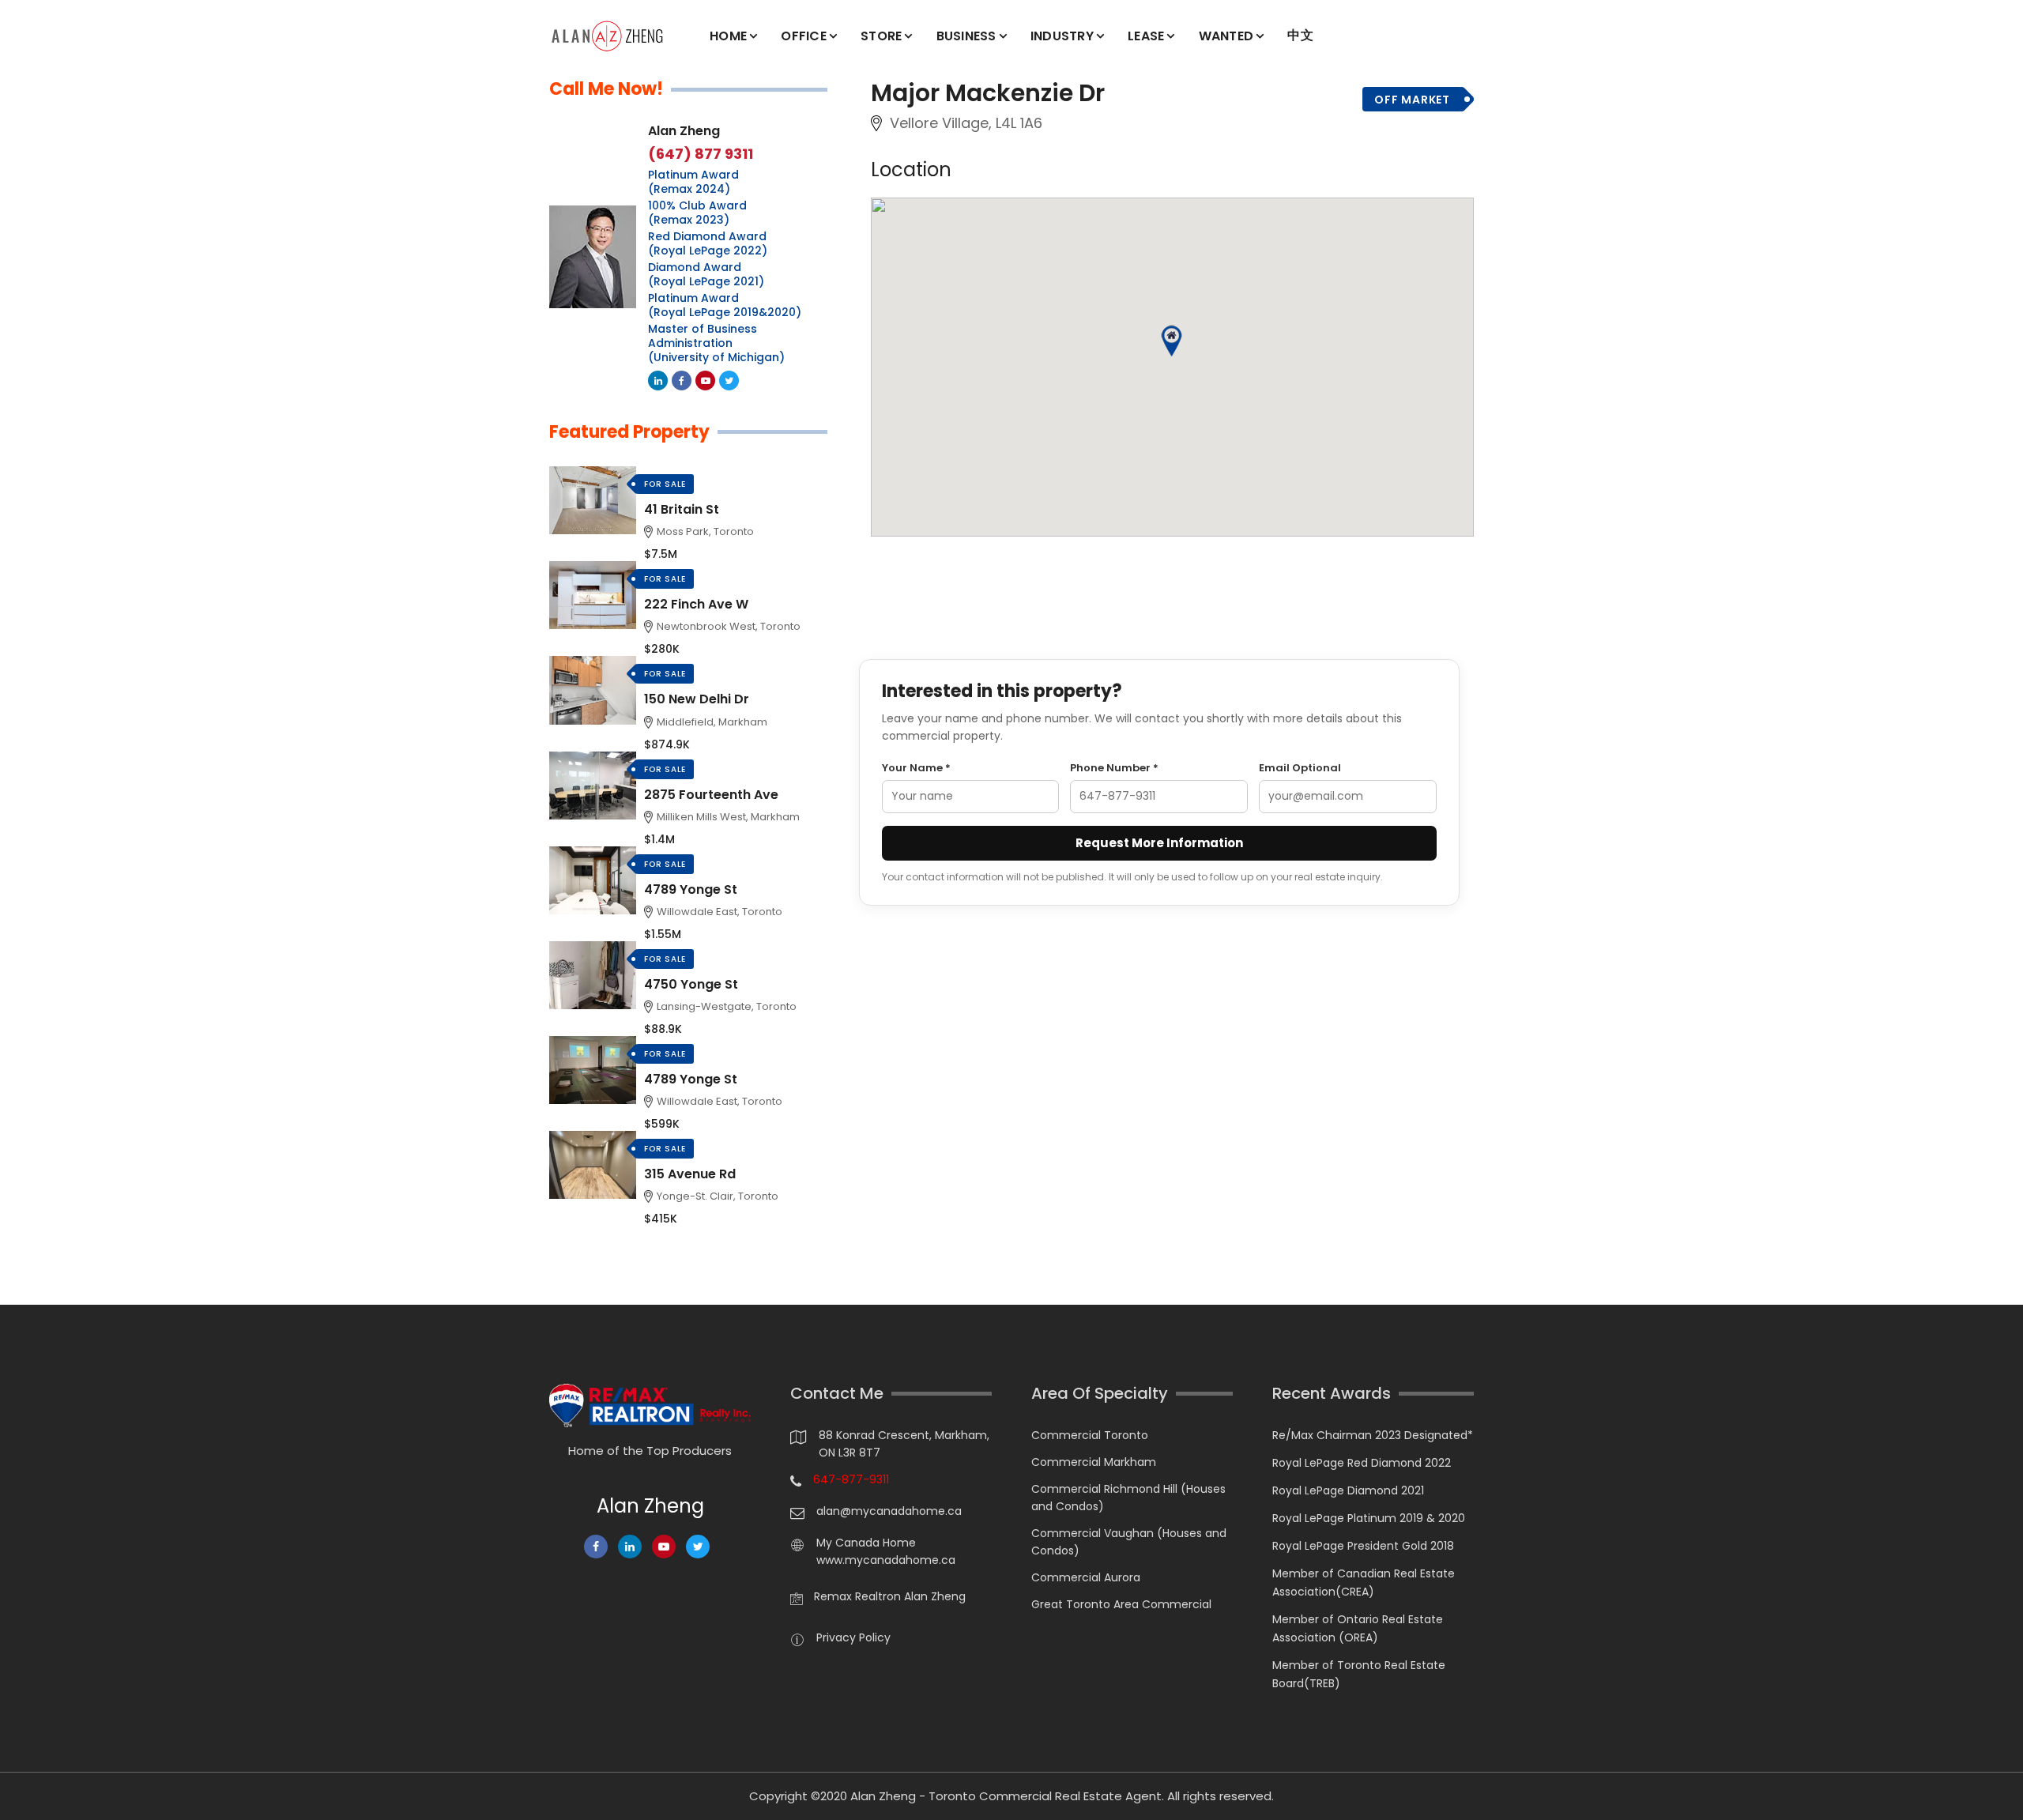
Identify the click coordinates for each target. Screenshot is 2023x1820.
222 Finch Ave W (696, 604)
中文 (1300, 35)
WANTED (1226, 36)
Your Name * (916, 768)
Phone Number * (1114, 768)
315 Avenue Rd (690, 1174)
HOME (728, 36)
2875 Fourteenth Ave (711, 795)
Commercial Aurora (1086, 1577)
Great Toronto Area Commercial (1121, 1604)
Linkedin (658, 381)
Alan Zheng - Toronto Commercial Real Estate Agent (1006, 1796)
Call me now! (606, 89)
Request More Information (1159, 843)
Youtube (705, 381)
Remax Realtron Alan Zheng (890, 1596)
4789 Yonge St (691, 889)
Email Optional (1300, 768)
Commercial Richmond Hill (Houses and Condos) (1128, 1498)
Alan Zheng (684, 131)
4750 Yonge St (691, 984)
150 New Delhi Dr (697, 699)
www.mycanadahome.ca (886, 1560)
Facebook (682, 381)
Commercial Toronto (1090, 1435)
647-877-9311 (851, 1479)
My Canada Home (866, 1543)
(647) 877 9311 (701, 154)
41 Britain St (682, 509)
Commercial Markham (1094, 1462)
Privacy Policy (853, 1637)
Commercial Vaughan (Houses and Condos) (1129, 1542)
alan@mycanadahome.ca (889, 1511)
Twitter (729, 381)
